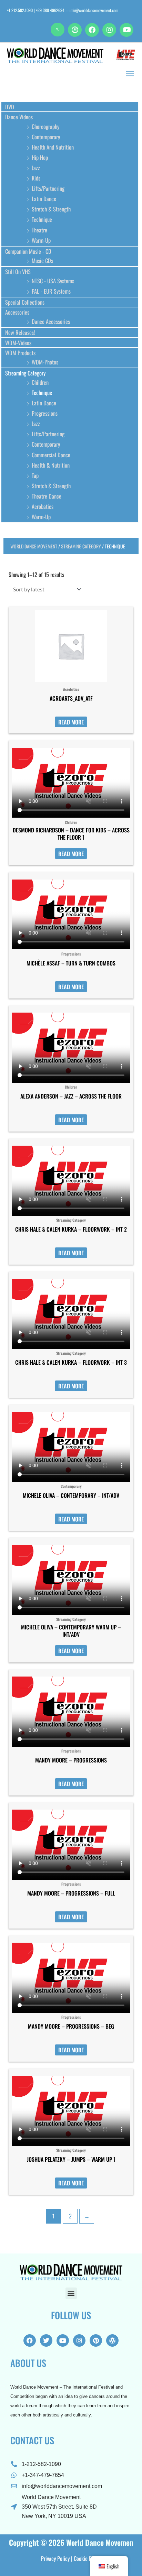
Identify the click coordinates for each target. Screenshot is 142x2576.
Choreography (45, 126)
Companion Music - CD (28, 251)
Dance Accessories (51, 321)
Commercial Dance (51, 455)
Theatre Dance (47, 496)
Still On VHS (18, 271)
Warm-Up (41, 240)
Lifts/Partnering (48, 188)
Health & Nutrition (51, 465)
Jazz (36, 168)
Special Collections (25, 302)
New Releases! (20, 332)
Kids (36, 178)
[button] (58, 30)
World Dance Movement (34, 546)
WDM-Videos (18, 343)
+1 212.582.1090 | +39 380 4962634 (36, 10)
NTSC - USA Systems (53, 281)
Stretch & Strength (51, 209)
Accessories (17, 312)
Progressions (45, 413)
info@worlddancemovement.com (94, 10)
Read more (71, 722)
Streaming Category (25, 373)
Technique (42, 219)
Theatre (39, 230)
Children (40, 382)
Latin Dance (44, 199)
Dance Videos (19, 117)
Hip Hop (40, 157)
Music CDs (42, 260)
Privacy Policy (55, 2558)
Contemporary (46, 137)
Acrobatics (43, 506)
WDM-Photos (45, 362)
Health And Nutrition (53, 147)
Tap (35, 475)
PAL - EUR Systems (51, 291)
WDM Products (20, 353)
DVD (10, 107)
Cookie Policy (88, 2558)
